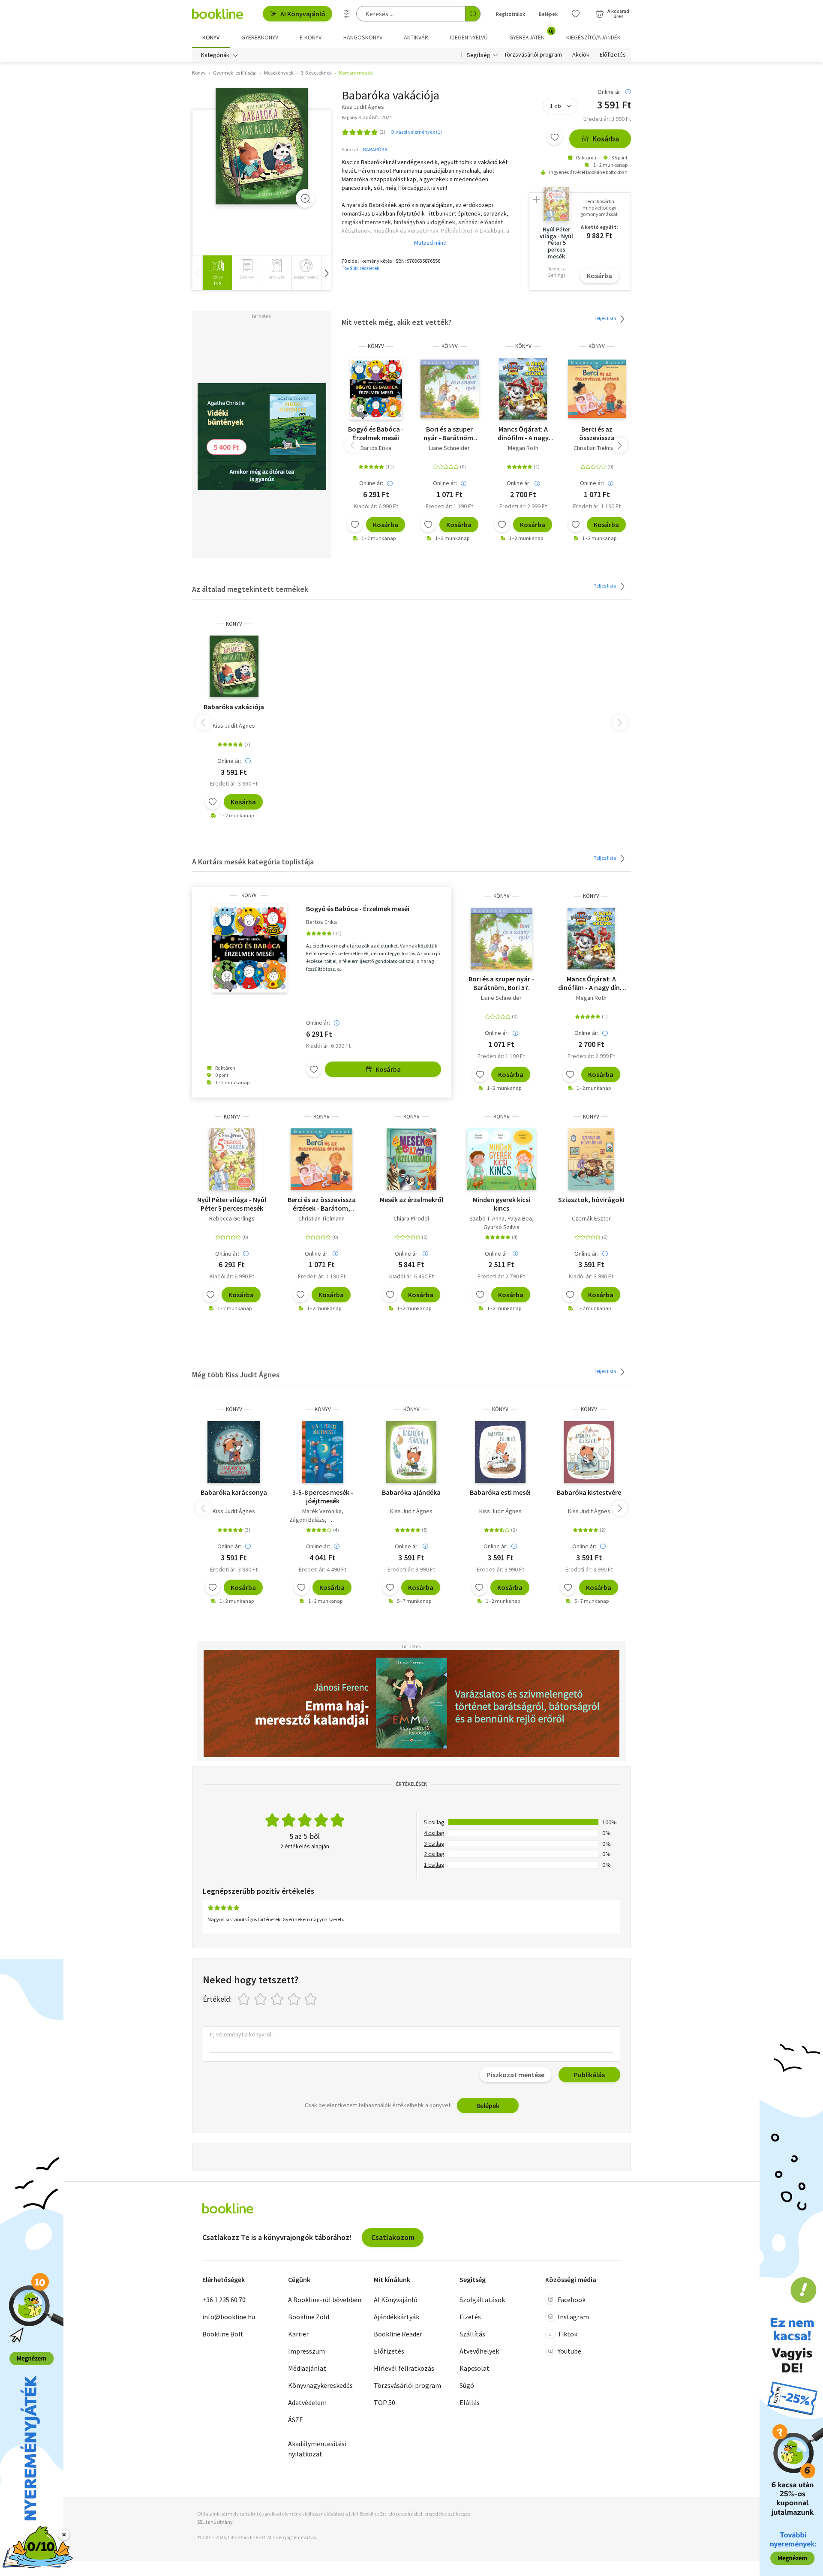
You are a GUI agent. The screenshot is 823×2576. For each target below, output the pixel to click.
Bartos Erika (376, 448)
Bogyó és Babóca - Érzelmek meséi (376, 433)
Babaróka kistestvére (589, 1492)
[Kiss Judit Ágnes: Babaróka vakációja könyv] (262, 146)
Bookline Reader (398, 2334)
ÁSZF (295, 2420)
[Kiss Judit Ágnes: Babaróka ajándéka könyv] (411, 1452)
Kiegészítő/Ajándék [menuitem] (593, 37)
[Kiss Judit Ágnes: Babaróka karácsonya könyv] (234, 1452)
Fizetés (470, 2317)
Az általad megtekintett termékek (250, 589)
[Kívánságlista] (576, 14)
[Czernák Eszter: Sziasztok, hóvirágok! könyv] (591, 1159)
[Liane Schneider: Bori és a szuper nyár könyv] (450, 389)
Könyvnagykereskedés (320, 2385)
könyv (376, 346)
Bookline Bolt (223, 2334)
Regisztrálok (511, 14)
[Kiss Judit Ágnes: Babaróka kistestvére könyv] (589, 1452)
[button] (326, 273)
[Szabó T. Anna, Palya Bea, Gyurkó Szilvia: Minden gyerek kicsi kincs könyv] (501, 1159)
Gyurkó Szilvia (502, 1227)
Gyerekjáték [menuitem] (532, 34)
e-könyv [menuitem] (311, 37)
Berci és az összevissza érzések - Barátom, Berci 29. (597, 433)
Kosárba (606, 139)
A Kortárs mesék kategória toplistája (253, 862)
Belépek (548, 14)
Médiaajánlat (307, 2368)
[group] (217, 273)
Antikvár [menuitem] (416, 37)
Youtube (569, 2351)
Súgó (467, 2385)
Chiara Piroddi (411, 1218)
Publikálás (589, 2075)
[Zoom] (305, 198)
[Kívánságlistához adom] (555, 137)
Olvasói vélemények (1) (416, 132)
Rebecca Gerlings (232, 1218)
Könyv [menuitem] (211, 37)
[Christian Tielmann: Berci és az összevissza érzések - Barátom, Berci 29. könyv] (597, 389)
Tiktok (568, 2334)
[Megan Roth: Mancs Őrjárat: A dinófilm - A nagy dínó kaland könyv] (523, 389)
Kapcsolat (475, 2368)
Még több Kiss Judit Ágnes (236, 1375)
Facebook (572, 2300)
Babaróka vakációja (234, 707)
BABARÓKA (375, 149)
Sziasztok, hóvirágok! (591, 1200)
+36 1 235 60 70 (224, 2300)
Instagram (573, 2317)
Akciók (581, 55)
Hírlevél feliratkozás (404, 2368)
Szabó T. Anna (487, 1218)
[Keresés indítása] (473, 14)
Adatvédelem (307, 2402)
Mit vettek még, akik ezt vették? (397, 322)
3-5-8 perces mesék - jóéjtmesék (323, 1496)
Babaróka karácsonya (234, 1492)
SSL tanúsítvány (215, 2522)
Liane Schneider (449, 448)
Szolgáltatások (482, 2300)
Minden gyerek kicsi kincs (502, 1204)
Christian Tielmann (597, 448)
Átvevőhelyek (479, 2351)
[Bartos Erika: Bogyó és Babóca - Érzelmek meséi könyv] (376, 389)
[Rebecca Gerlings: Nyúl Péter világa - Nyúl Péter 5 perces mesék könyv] (232, 1159)
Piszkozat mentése (516, 2075)
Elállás (470, 2402)
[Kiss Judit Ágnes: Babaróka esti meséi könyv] (500, 1452)
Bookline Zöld (309, 2317)
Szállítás (472, 2334)
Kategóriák (215, 55)
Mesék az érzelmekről (411, 1200)
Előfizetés (613, 55)
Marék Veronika (322, 1511)
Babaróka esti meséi (500, 1492)
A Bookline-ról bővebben (325, 2300)
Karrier (298, 2334)
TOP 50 (384, 2402)
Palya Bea (520, 1218)
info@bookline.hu (229, 2317)
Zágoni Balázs (307, 1520)
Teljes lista (605, 318)
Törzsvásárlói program (533, 55)
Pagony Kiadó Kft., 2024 (367, 117)
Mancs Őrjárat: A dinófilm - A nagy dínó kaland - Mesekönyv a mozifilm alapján (523, 433)
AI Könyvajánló (303, 14)
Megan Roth (523, 448)
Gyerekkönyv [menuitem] (260, 37)
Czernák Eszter (591, 1218)
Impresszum (306, 2351)
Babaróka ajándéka (411, 1492)
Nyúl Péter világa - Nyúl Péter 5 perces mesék (232, 1204)
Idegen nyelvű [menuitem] (469, 37)
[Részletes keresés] (347, 14)
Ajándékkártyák (396, 2317)
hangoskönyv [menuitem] (363, 37)
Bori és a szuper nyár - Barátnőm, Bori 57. (449, 433)
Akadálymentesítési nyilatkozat (317, 2449)
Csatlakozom (393, 2237)
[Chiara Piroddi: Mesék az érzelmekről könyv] (412, 1159)
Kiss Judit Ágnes (234, 726)
